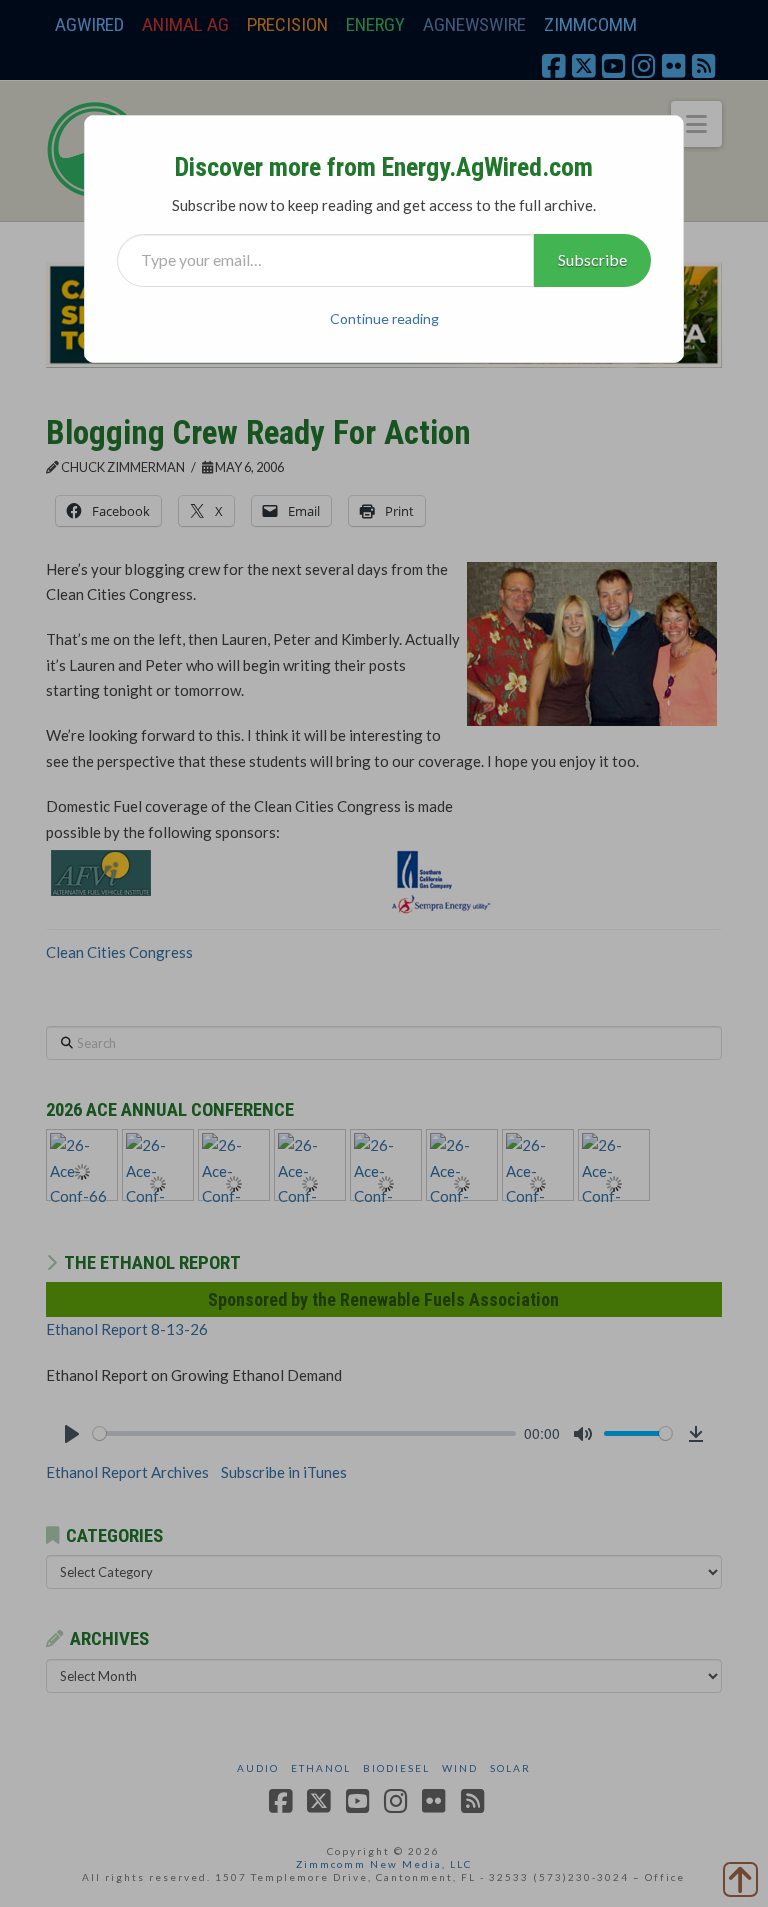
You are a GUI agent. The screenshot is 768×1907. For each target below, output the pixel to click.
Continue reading (384, 318)
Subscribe (592, 259)
